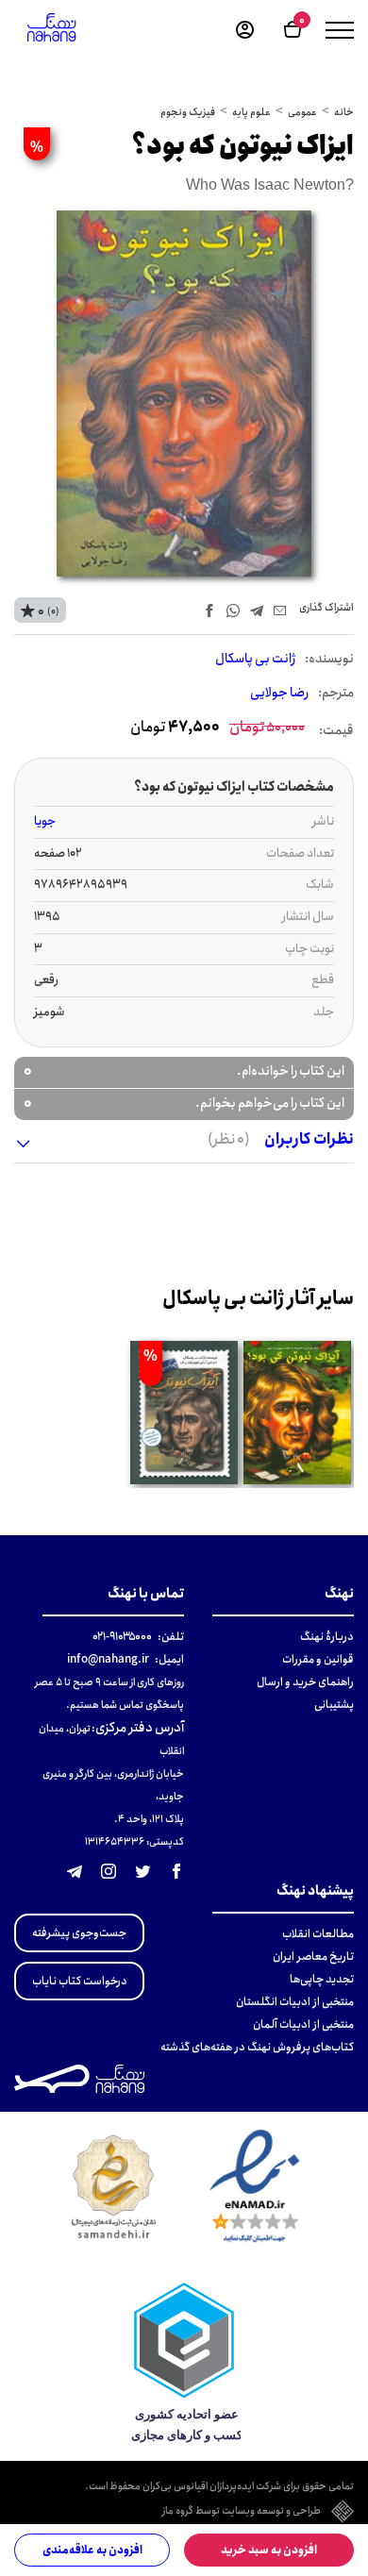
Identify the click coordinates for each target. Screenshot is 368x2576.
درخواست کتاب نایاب (80, 1981)
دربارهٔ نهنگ (327, 1637)
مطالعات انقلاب (318, 1934)
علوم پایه (251, 112)
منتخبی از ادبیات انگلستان (295, 2002)
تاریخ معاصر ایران (313, 1957)
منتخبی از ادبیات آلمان (303, 2024)
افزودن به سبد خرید (269, 2550)
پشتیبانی (334, 1705)
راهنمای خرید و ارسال (305, 1682)
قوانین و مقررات (318, 1659)
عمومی (302, 112)
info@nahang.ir (108, 1659)
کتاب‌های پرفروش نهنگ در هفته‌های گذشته (257, 2047)
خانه (344, 112)
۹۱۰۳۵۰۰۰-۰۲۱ (122, 1637)
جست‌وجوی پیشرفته (79, 1933)
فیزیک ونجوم (188, 112)
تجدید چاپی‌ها (322, 1979)
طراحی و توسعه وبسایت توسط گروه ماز (242, 2512)
